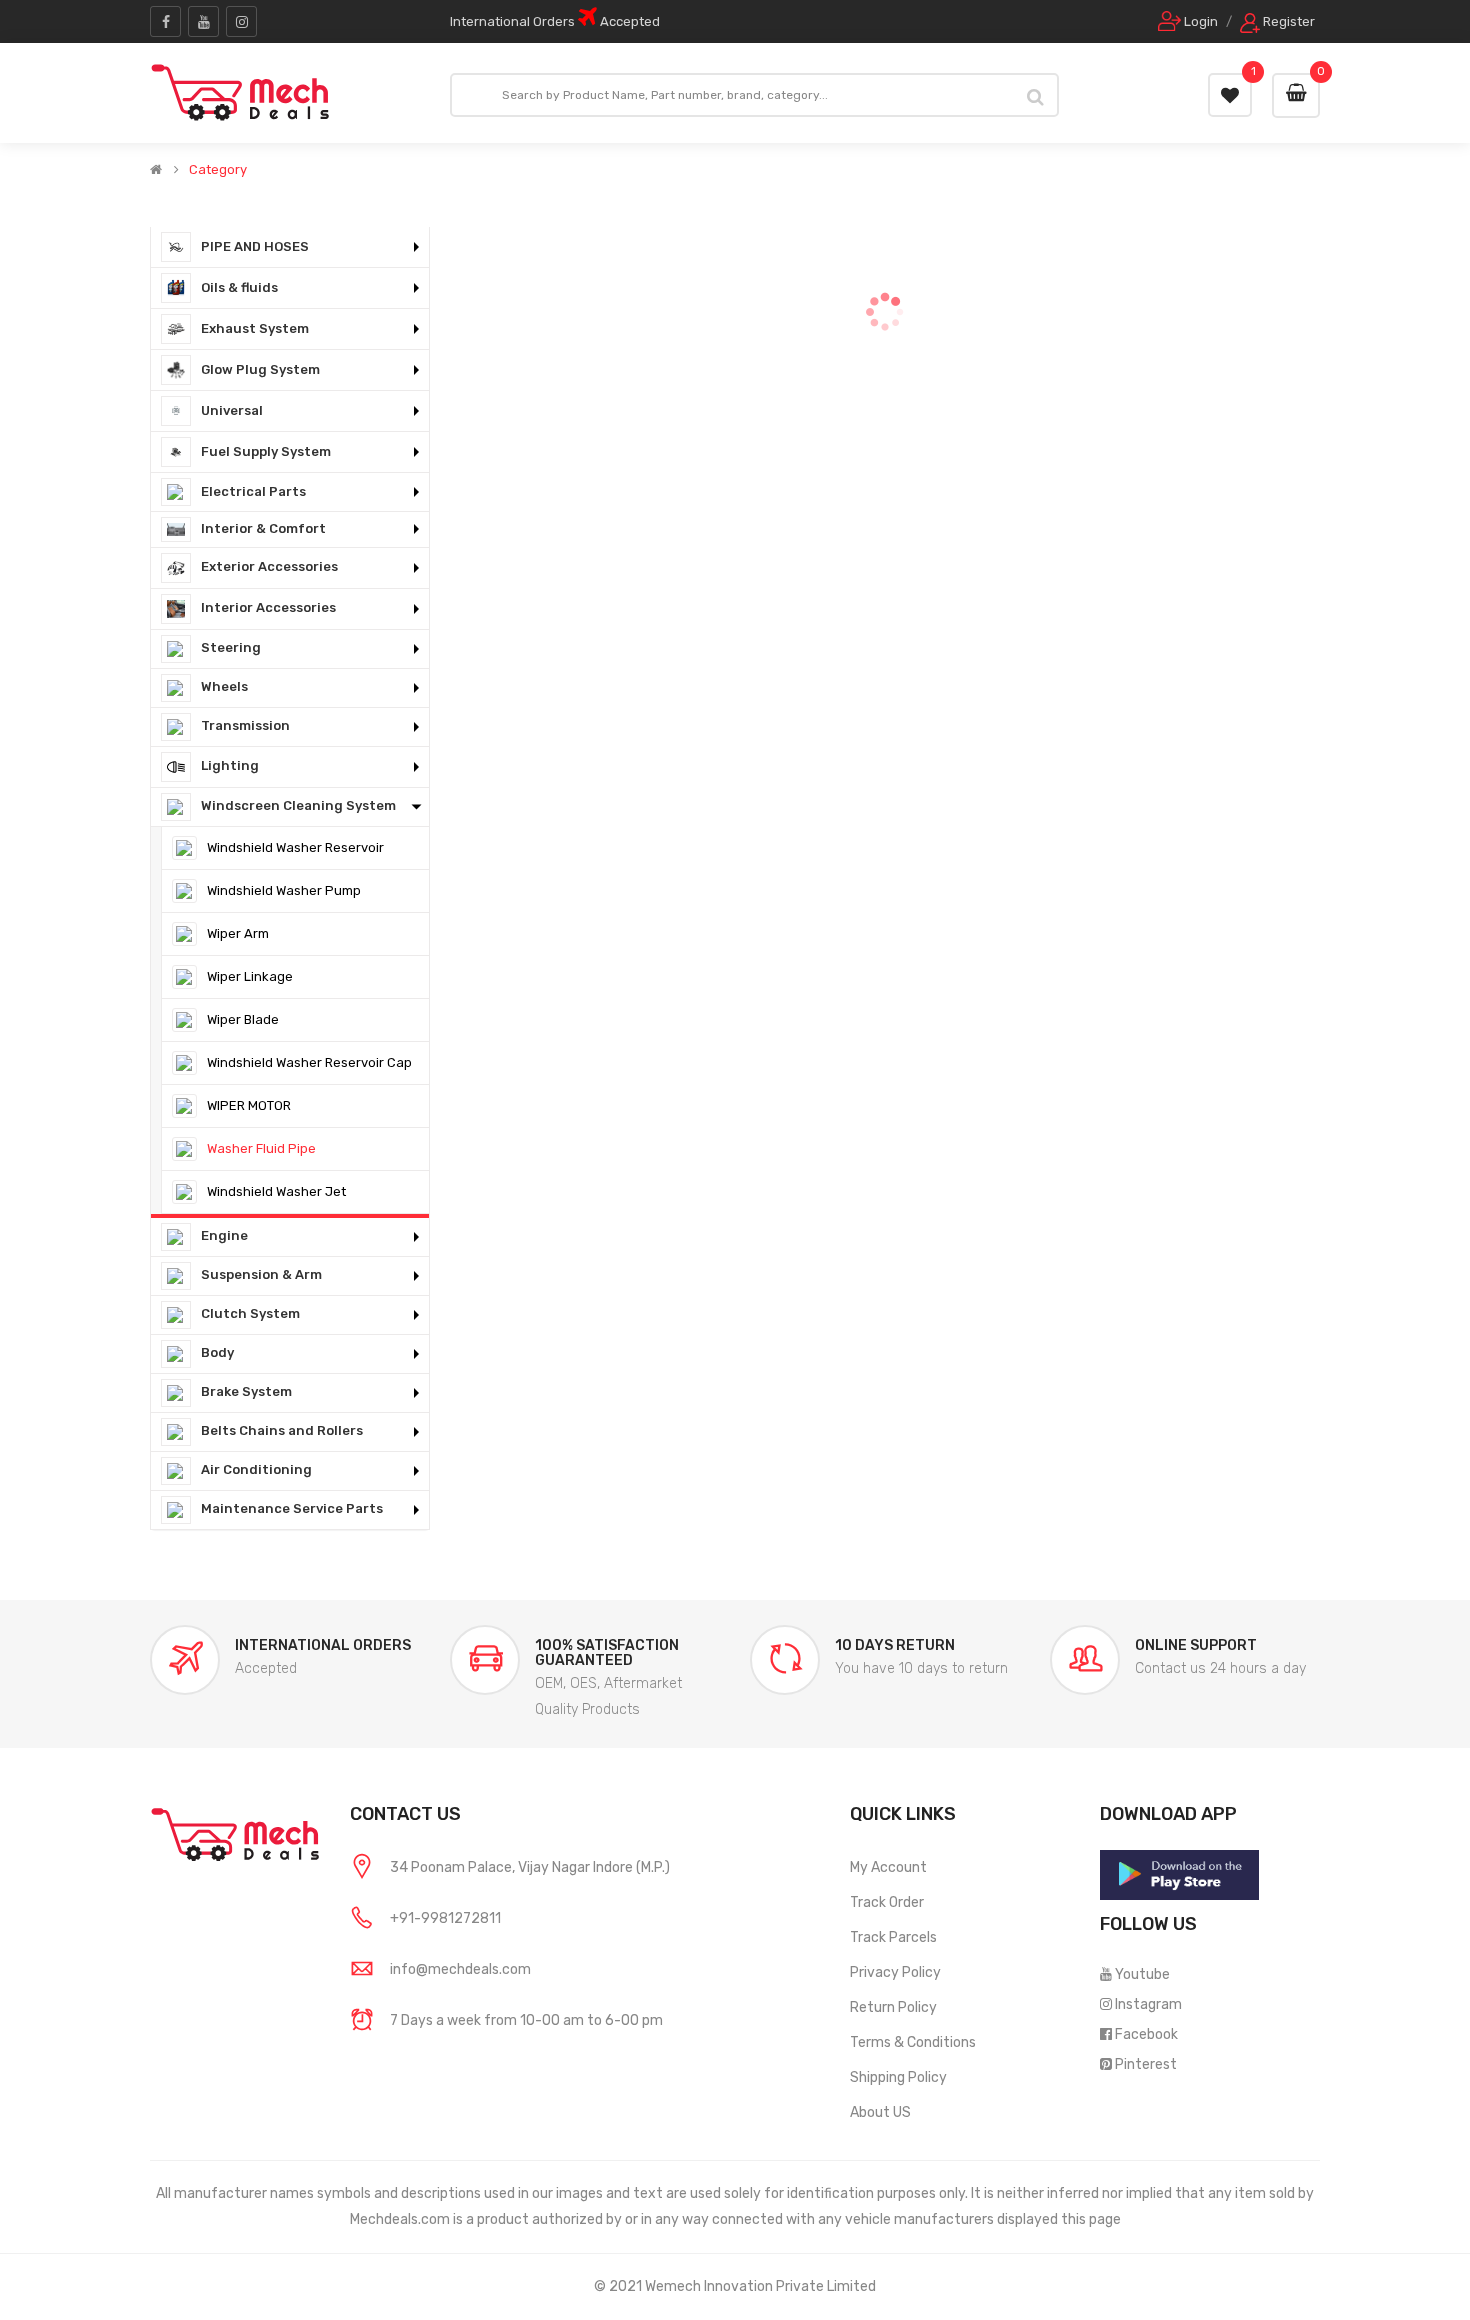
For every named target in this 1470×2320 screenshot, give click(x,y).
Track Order (887, 1902)
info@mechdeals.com (460, 1969)
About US (880, 2112)
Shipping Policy (898, 2077)
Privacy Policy (895, 1972)
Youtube (1142, 1974)
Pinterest (1146, 2064)
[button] (290, 247)
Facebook (1146, 2034)
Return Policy (893, 2007)
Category (218, 170)
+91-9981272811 (445, 1918)
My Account (888, 1867)
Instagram (1148, 2004)
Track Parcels (893, 1937)
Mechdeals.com (400, 2219)
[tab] (290, 247)
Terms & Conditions (913, 2042)
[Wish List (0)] (1230, 95)
